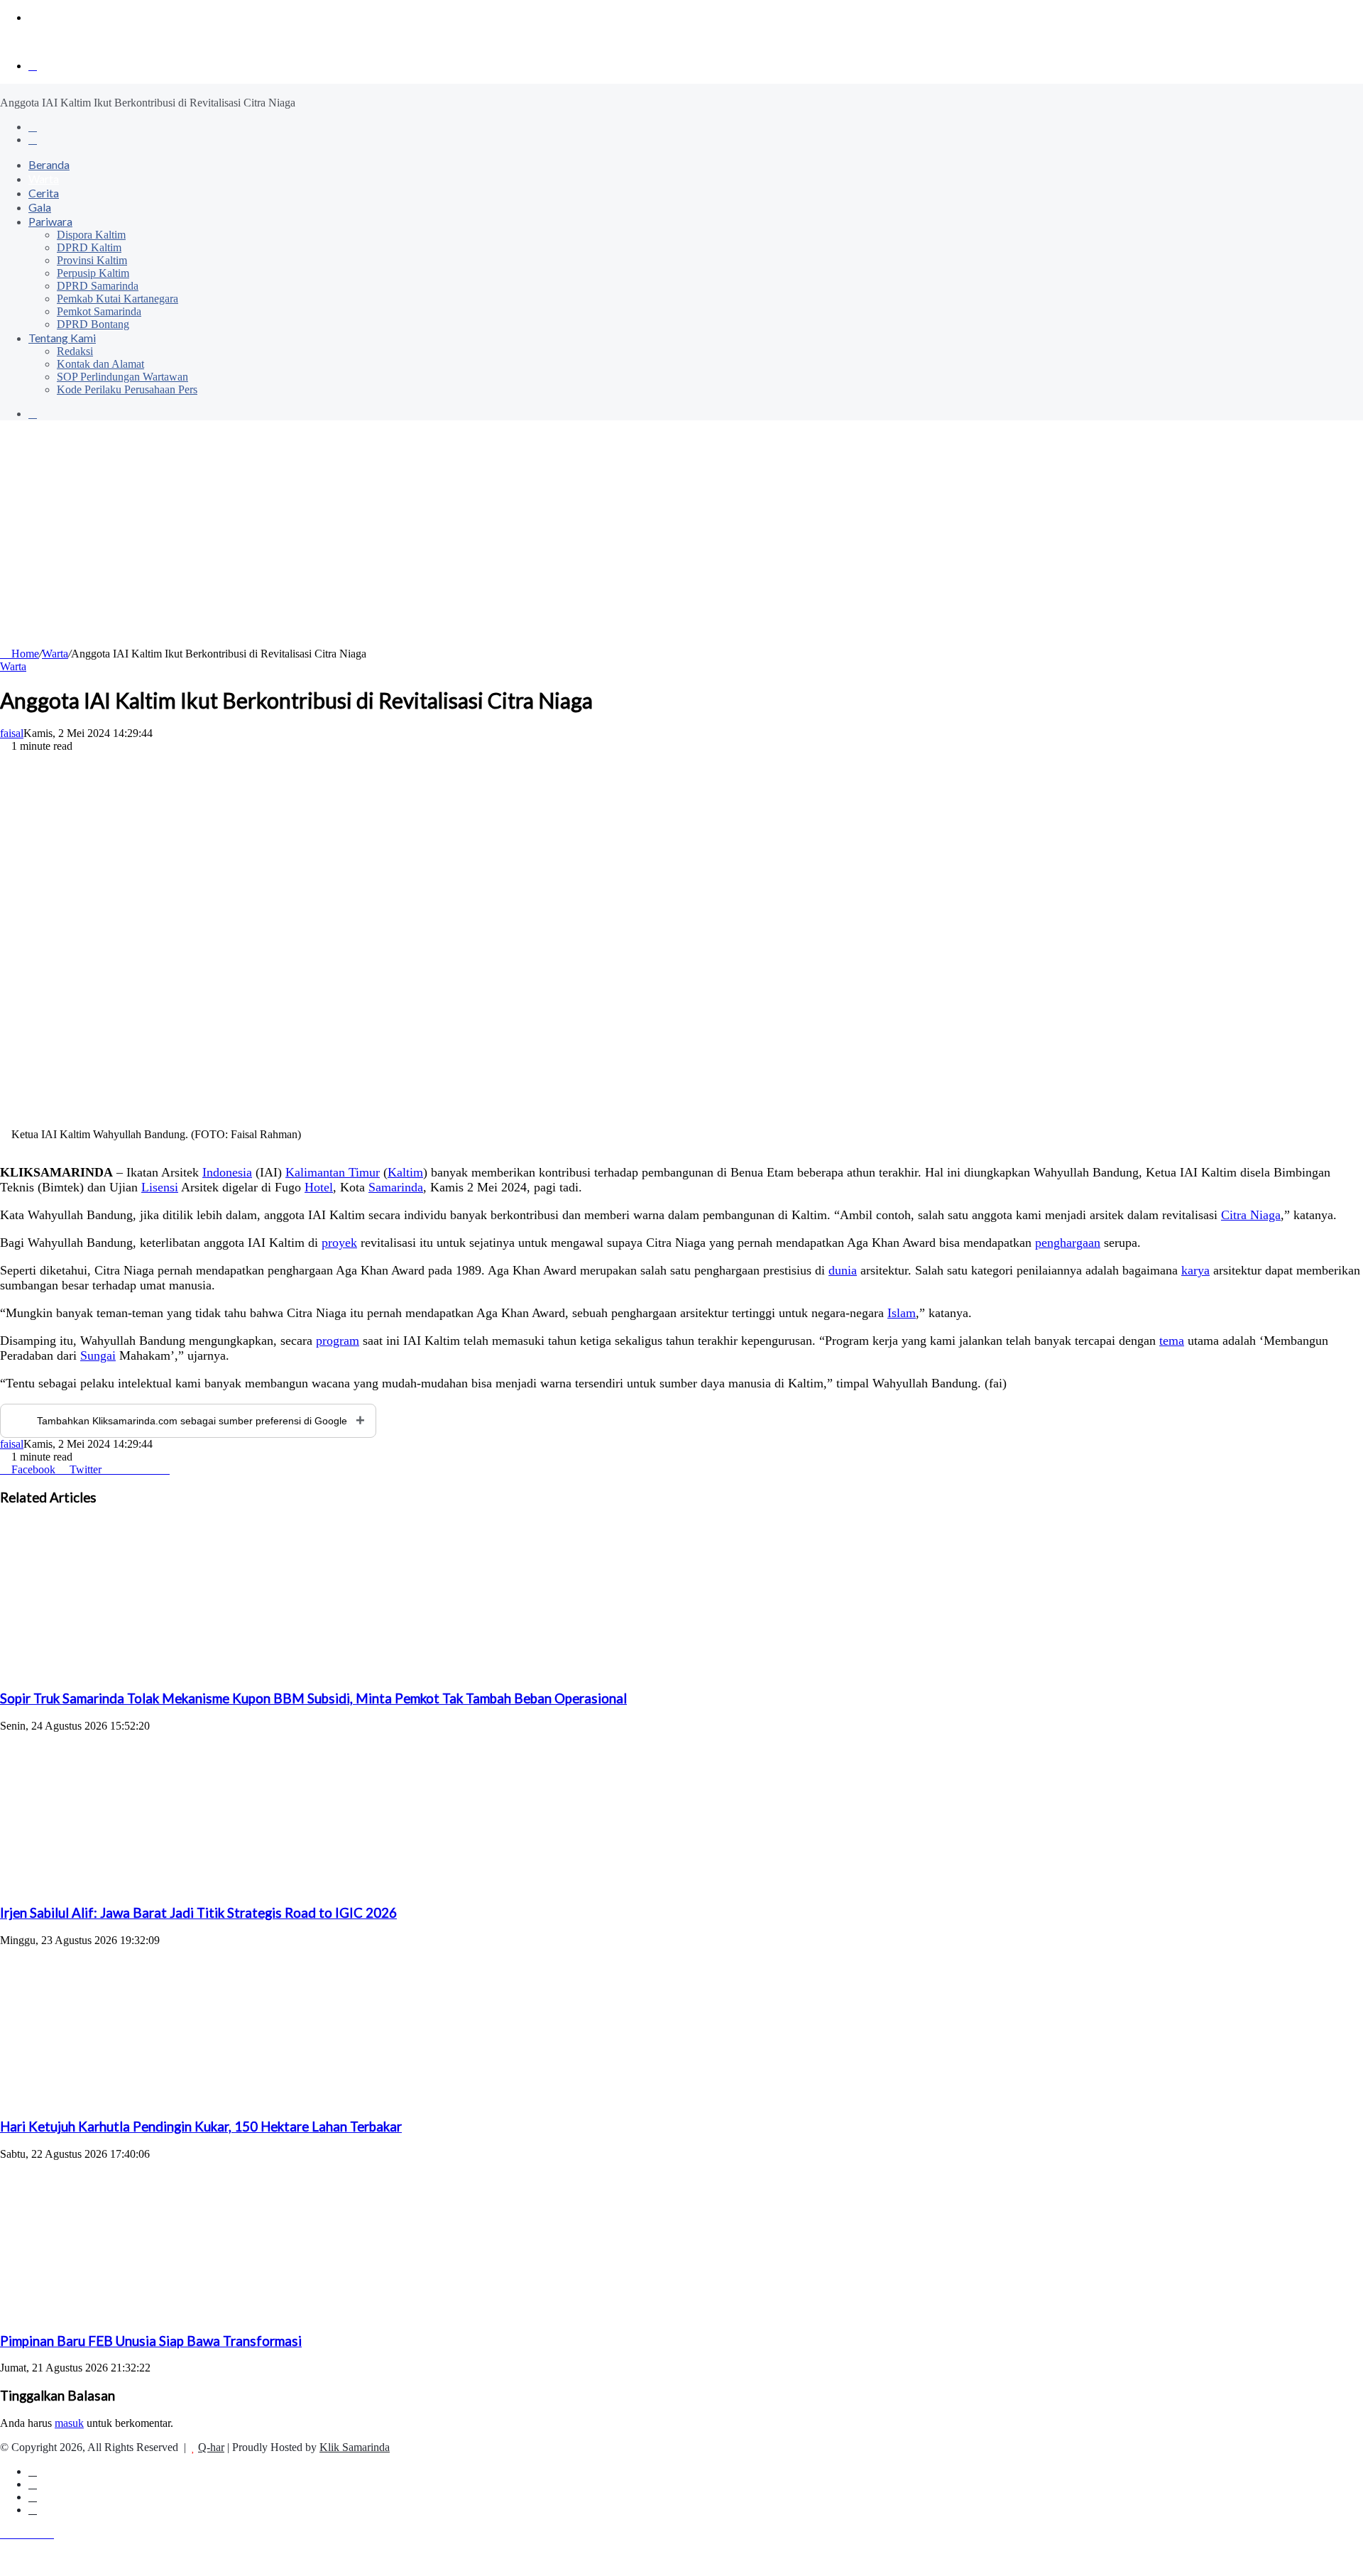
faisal (12, 733)
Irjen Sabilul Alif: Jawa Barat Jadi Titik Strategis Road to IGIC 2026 (198, 1913)
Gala (40, 207)
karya (1195, 1270)
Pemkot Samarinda (99, 311)
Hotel (319, 1187)
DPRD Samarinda (98, 286)
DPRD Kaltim (89, 247)
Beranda (49, 164)
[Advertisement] (681, 541)
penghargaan (1068, 1243)
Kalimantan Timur (333, 1172)
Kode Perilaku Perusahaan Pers (127, 389)
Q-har (211, 2447)
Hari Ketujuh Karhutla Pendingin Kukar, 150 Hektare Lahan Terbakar (201, 2127)
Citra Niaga (1251, 1215)
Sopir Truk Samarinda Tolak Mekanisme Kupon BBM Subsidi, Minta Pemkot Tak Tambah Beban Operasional (313, 1698)
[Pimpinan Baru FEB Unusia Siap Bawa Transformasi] (138, 2313)
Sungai (98, 1355)
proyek (339, 1243)
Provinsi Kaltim (92, 260)
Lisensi (160, 1187)
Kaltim (405, 1172)
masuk (69, 2423)
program (338, 1341)
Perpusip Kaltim (93, 273)
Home (24, 654)
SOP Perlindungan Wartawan (122, 377)
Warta (44, 179)
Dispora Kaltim (91, 235)
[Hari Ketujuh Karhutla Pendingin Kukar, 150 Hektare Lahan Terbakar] (138, 2099)
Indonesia (227, 1172)
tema (1172, 1341)
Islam (902, 1313)
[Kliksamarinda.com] (49, 42)
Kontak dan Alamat (100, 364)
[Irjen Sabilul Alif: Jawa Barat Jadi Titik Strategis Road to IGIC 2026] (138, 1885)
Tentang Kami (62, 338)
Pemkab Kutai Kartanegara (117, 299)
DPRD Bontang (93, 324)
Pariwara (50, 221)
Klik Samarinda (355, 2447)
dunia (843, 1270)
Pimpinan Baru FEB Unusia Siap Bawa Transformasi (151, 2341)
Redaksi (75, 351)
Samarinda (396, 1187)
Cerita (44, 193)
